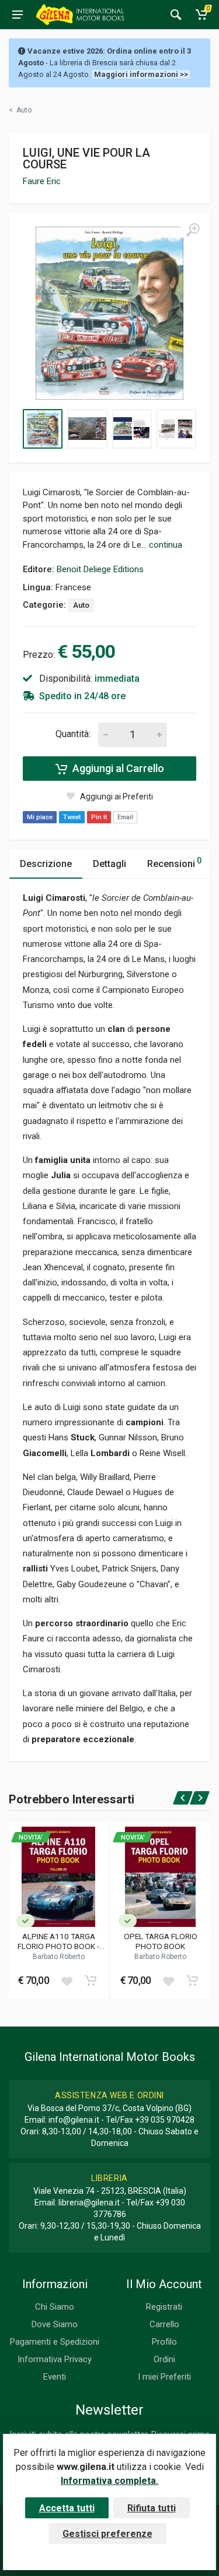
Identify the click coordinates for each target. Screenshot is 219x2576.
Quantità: (73, 734)
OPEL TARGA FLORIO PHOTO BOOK (161, 1941)
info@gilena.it (74, 2120)
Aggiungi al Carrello (117, 768)
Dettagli (109, 864)
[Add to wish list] (67, 1981)
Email (125, 817)
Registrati (164, 2307)
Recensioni (174, 863)
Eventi (55, 2377)
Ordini (164, 2359)
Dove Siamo (55, 2324)
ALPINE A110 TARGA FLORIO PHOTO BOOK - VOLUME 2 (58, 1941)
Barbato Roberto (59, 1957)
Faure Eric (42, 181)
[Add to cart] (91, 1981)
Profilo (164, 2342)
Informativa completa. (109, 2481)
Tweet (72, 817)
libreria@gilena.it (89, 2203)
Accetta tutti (67, 2508)
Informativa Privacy (55, 2359)
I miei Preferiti (164, 2377)
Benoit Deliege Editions (100, 569)
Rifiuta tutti (152, 2508)
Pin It (99, 817)
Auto (81, 605)
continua (166, 545)
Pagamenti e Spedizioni (55, 2342)
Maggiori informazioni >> (141, 74)
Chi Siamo (55, 2307)
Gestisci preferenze (107, 2534)
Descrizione (46, 864)
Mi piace (40, 817)
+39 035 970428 (165, 2120)
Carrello (164, 2324)
